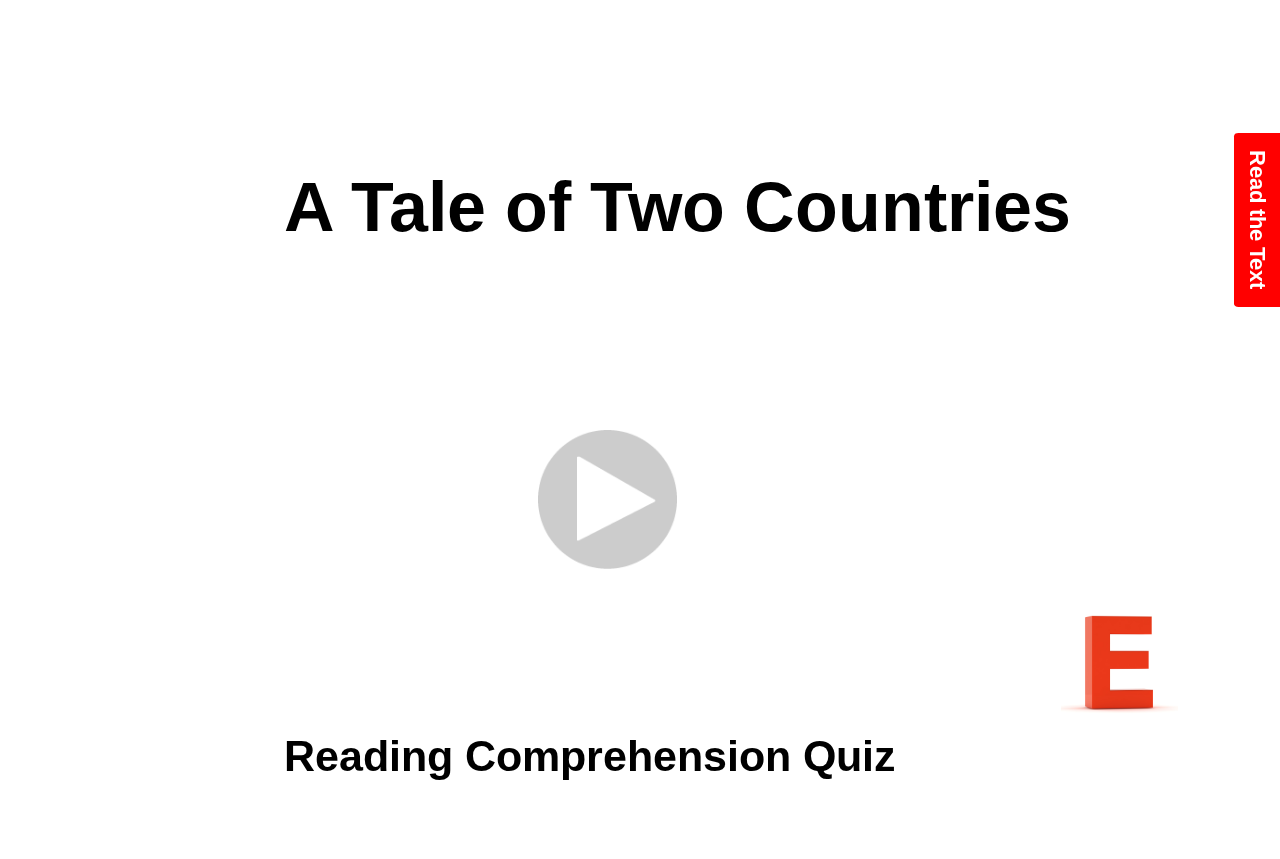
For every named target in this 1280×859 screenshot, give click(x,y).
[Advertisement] (640, 80)
